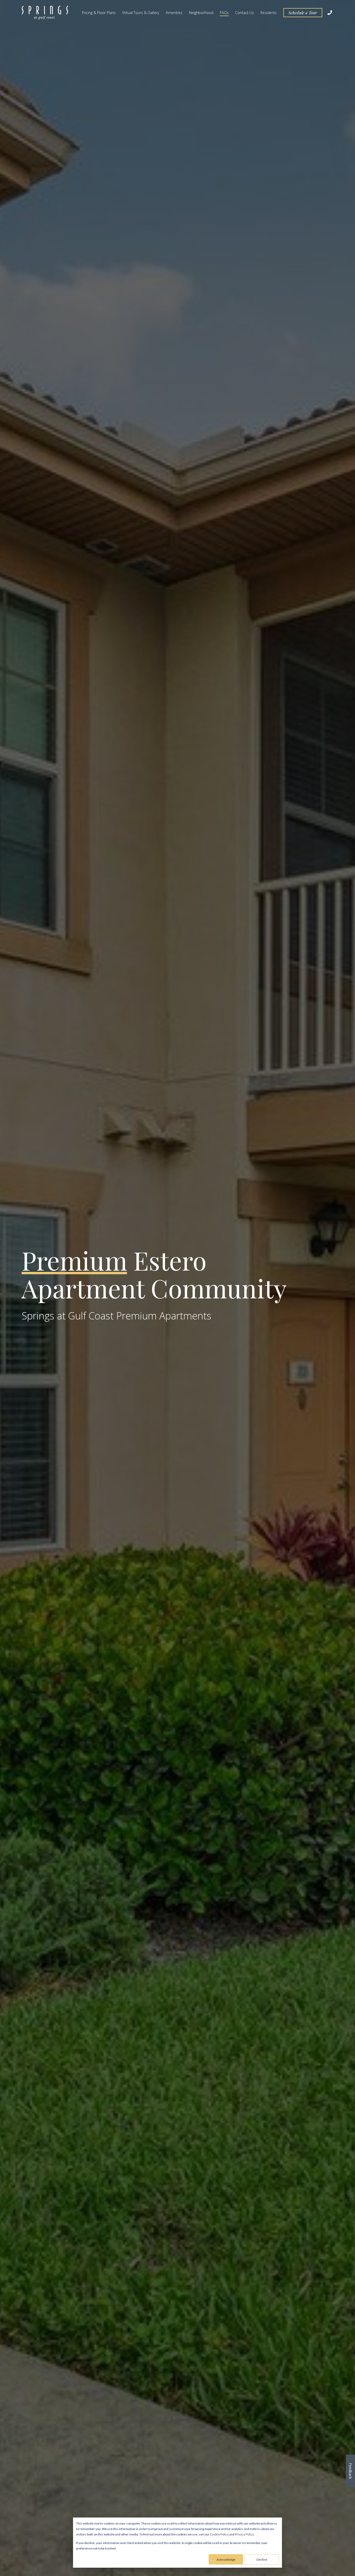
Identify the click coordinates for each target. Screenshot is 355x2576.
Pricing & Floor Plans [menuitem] (99, 13)
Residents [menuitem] (269, 13)
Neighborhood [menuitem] (201, 13)
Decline (262, 2559)
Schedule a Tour (303, 13)
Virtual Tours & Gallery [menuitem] (141, 13)
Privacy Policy (244, 2534)
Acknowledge (226, 2559)
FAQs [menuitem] (224, 13)
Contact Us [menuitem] (245, 13)
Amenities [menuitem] (174, 13)
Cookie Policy (219, 2534)
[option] (177, 1288)
